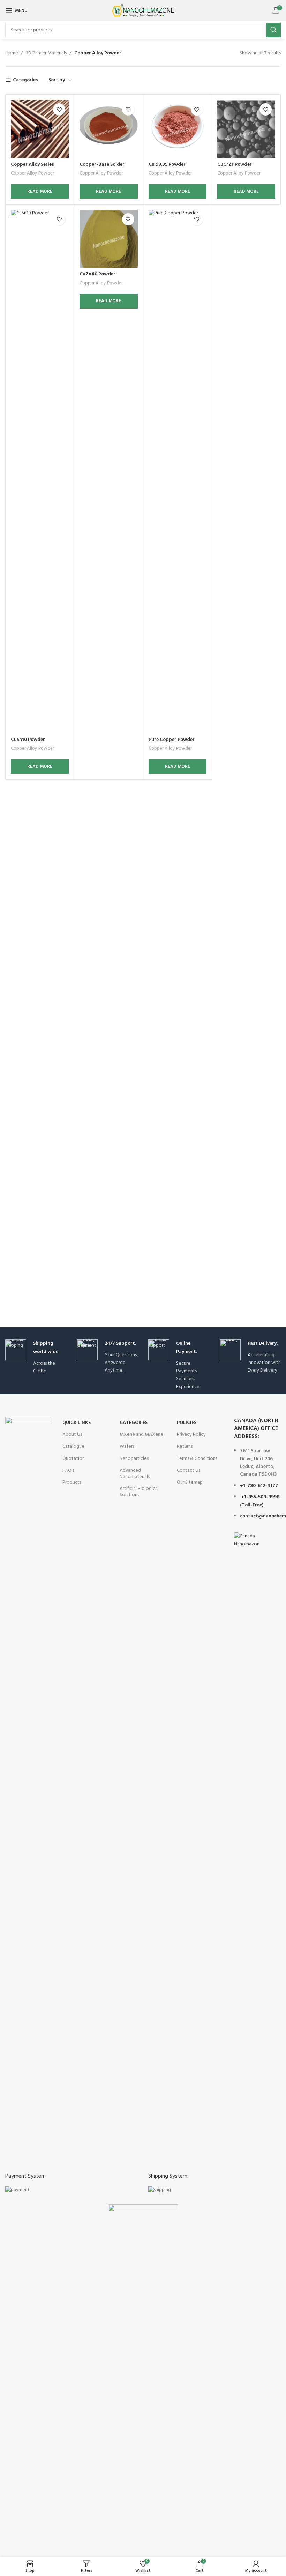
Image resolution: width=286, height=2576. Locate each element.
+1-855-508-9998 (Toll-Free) (260, 1501)
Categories (25, 80)
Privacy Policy (191, 1435)
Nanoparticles (134, 1459)
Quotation (74, 1459)
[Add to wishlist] (59, 109)
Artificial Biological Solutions (139, 1492)
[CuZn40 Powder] (108, 239)
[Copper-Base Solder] (108, 129)
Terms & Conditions (197, 1459)
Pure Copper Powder (172, 740)
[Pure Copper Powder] (178, 472)
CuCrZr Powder (235, 165)
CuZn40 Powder (97, 274)
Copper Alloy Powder (32, 174)
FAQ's (68, 1471)
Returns (185, 1446)
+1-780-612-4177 (259, 1486)
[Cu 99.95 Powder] (178, 129)
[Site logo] (143, 11)
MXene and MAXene (141, 1435)
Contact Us (189, 1471)
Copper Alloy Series (32, 165)
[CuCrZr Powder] (246, 129)
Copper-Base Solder (102, 165)
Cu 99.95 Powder (167, 165)
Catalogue (73, 1446)
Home (12, 53)
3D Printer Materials (46, 53)
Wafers (127, 1446)
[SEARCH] (273, 30)
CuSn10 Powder (28, 740)
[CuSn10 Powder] (40, 472)
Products (72, 1482)
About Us (72, 1435)
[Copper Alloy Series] (40, 129)
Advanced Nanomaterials (135, 1474)
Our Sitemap (190, 1482)
